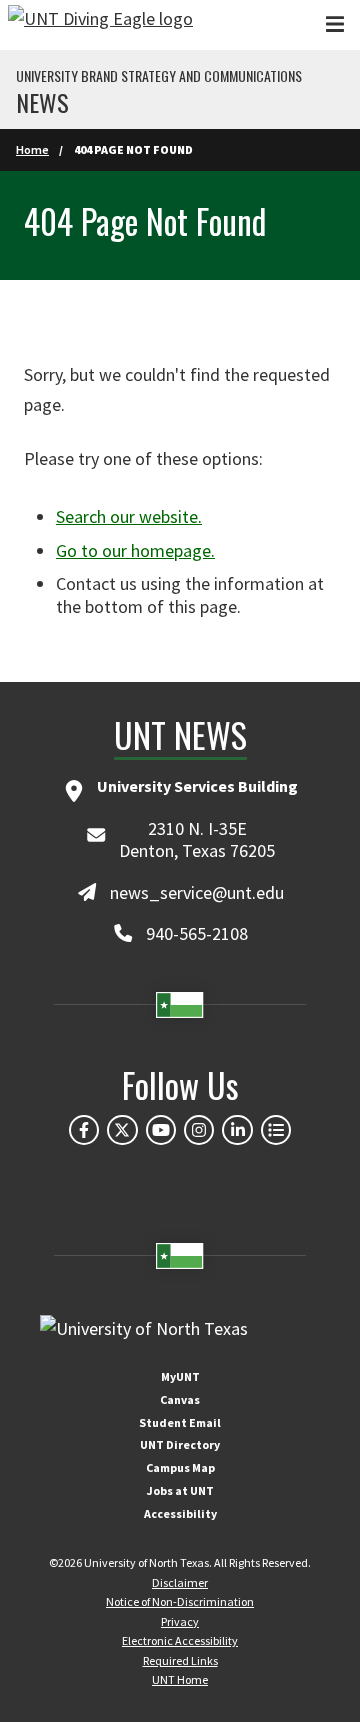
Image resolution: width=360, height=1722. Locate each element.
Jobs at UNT (180, 1490)
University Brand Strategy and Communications (159, 76)
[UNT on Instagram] (199, 1130)
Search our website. (129, 516)
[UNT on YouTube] (161, 1130)
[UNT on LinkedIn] (237, 1130)
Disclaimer (180, 1582)
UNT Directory (180, 1444)
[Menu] (335, 24)
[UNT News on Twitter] (122, 1130)
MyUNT (180, 1376)
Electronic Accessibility (180, 1640)
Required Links (180, 1660)
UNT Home (180, 1679)
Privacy (180, 1621)
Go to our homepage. (135, 550)
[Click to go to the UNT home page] (100, 25)
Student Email (180, 1422)
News (42, 102)
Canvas (180, 1399)
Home (32, 149)
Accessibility (180, 1513)
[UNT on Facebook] (84, 1130)
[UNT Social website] (276, 1130)
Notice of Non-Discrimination (180, 1601)
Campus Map (180, 1467)
